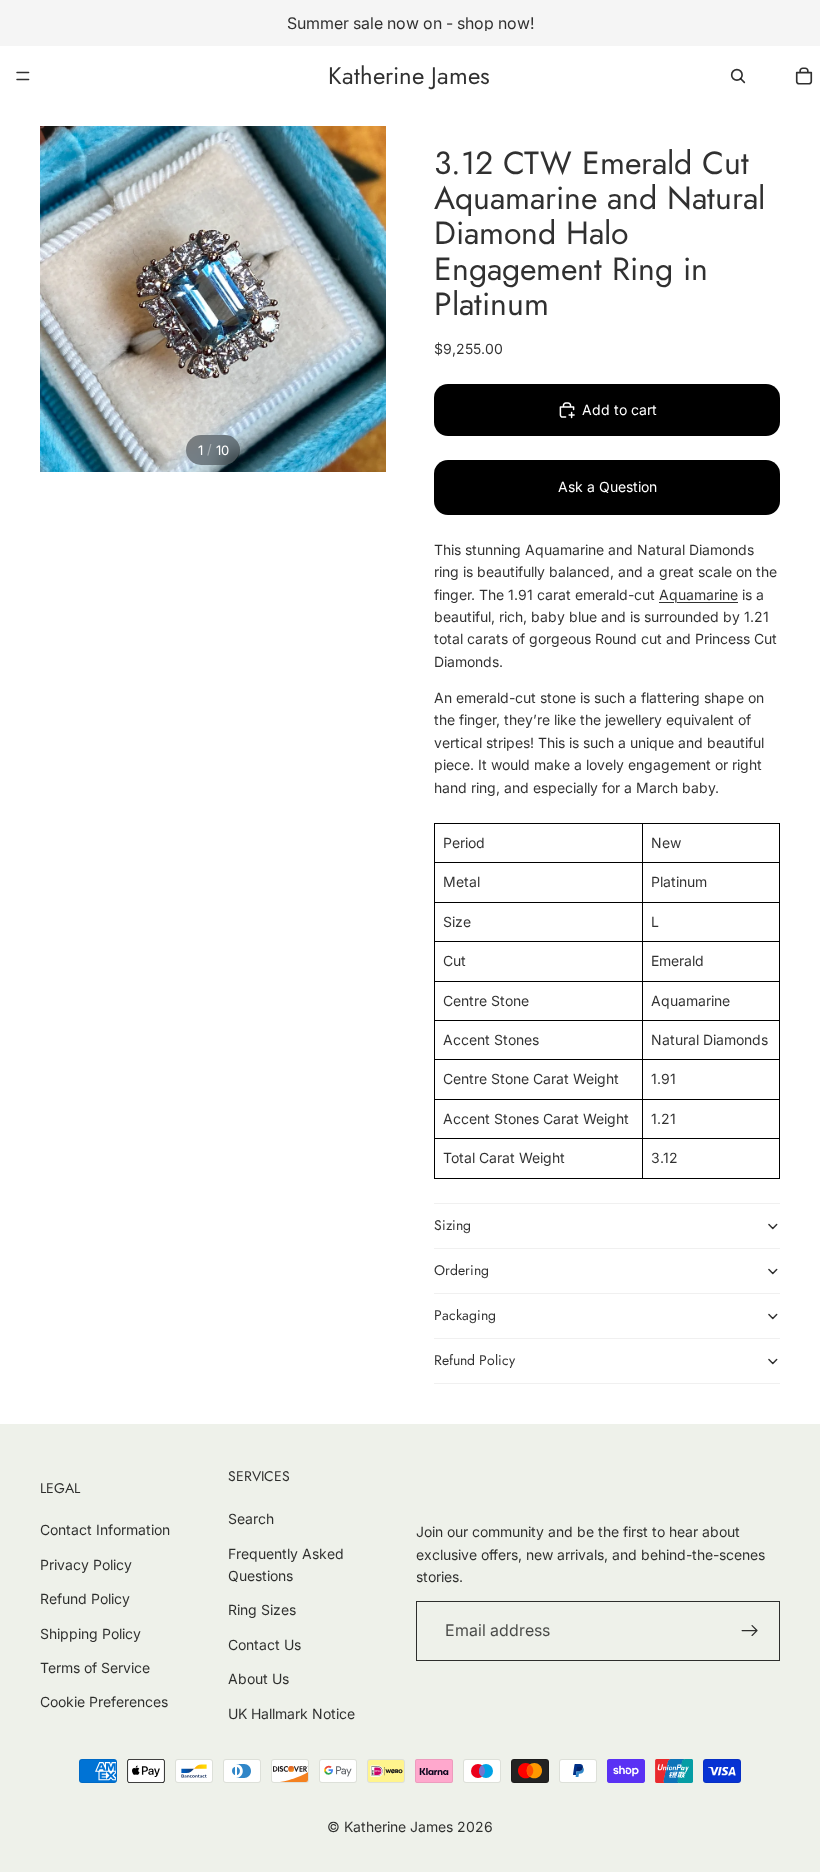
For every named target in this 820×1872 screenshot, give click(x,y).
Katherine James (398, 1826)
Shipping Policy (90, 1633)
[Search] (738, 76)
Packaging (465, 1315)
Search (251, 1518)
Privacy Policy (86, 1564)
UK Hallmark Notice (291, 1713)
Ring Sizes (262, 1609)
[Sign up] (750, 1631)
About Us (258, 1678)
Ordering (461, 1270)
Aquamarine (698, 594)
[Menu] (23, 76)
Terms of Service (95, 1667)
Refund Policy (474, 1360)
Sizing (452, 1225)
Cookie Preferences (104, 1701)
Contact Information (105, 1529)
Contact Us (264, 1644)
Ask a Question (607, 486)
